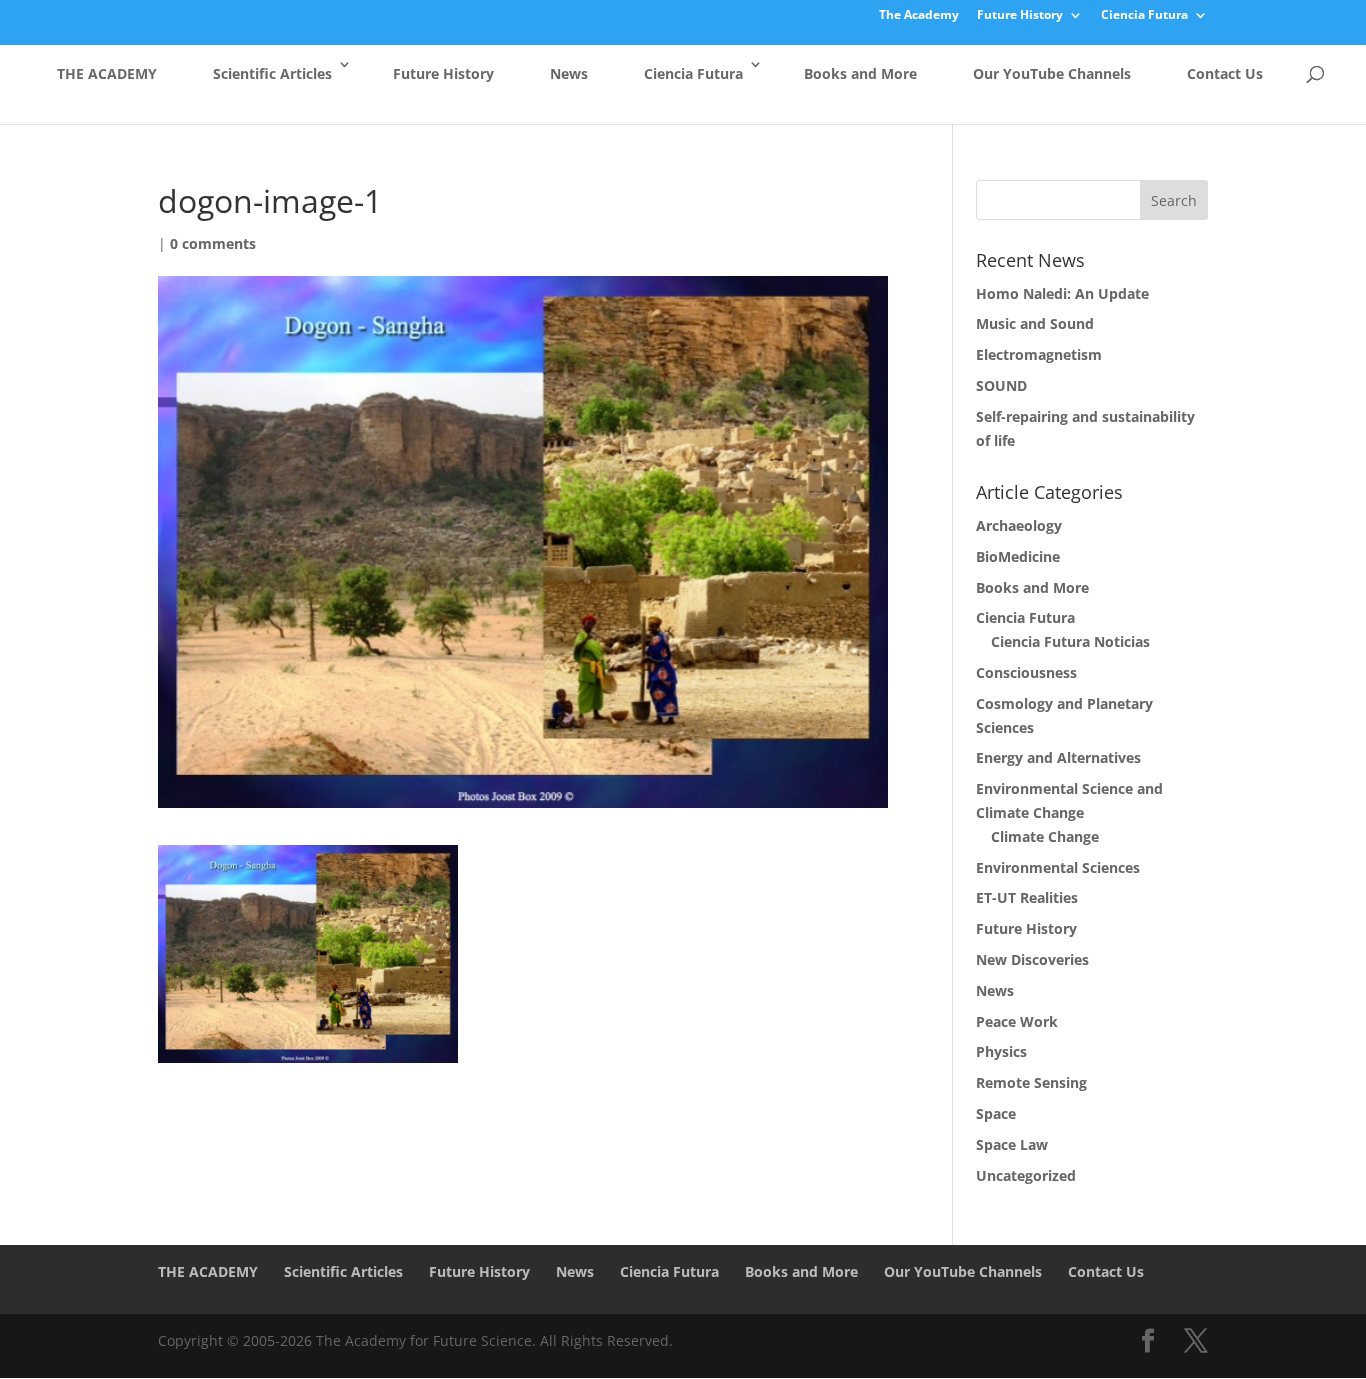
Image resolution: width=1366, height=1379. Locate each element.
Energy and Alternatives (1058, 757)
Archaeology (1019, 525)
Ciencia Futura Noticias (1070, 641)
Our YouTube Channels (1052, 73)
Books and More (860, 73)
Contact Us (1225, 73)
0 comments (213, 243)
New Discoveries (1032, 959)
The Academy (919, 16)
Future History (1020, 16)
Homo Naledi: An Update (1062, 293)
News (569, 73)
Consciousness (1026, 672)
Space (996, 1113)
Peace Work (1017, 1021)
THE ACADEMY (107, 73)
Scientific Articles (272, 73)
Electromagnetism (1039, 354)
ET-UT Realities (1027, 897)
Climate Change (1045, 836)
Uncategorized (1026, 1175)
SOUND (1001, 385)
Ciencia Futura (1144, 16)
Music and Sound (1035, 323)
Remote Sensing (1031, 1082)
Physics (1001, 1051)
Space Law (1012, 1144)
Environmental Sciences (1058, 867)
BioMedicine (1018, 556)
